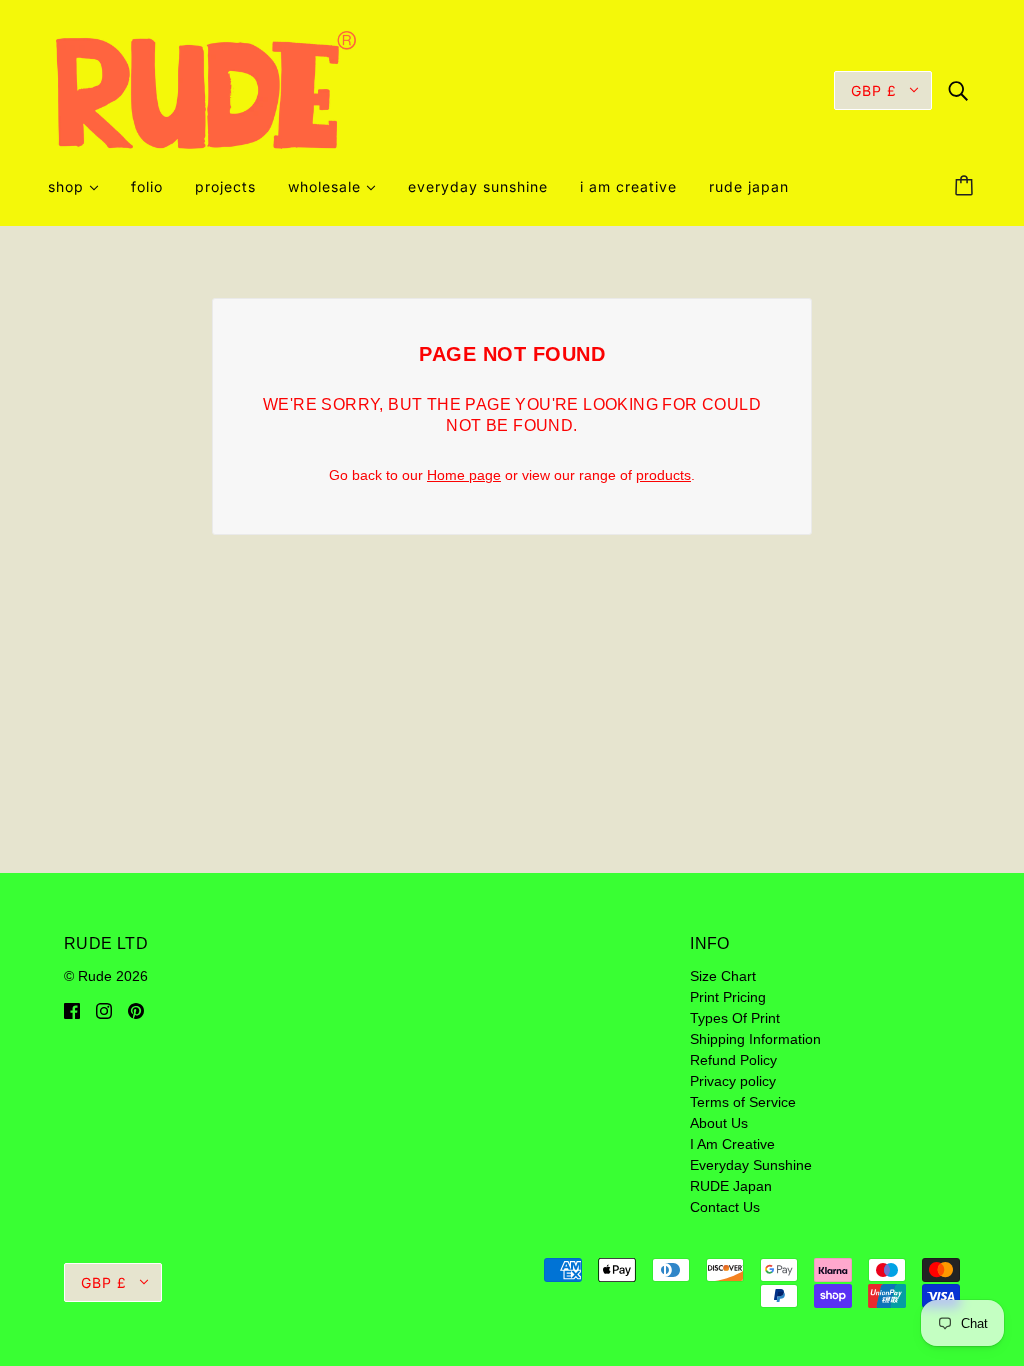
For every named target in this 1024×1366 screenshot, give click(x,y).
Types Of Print (735, 1018)
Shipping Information (755, 1039)
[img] (958, 89)
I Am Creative (732, 1144)
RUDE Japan (731, 1186)
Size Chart (723, 976)
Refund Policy (733, 1060)
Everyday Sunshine (751, 1165)
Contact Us (725, 1207)
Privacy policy (733, 1081)
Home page (464, 475)
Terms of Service (743, 1102)
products (663, 475)
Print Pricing (728, 997)
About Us (719, 1123)
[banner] (206, 89)
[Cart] (967, 187)
